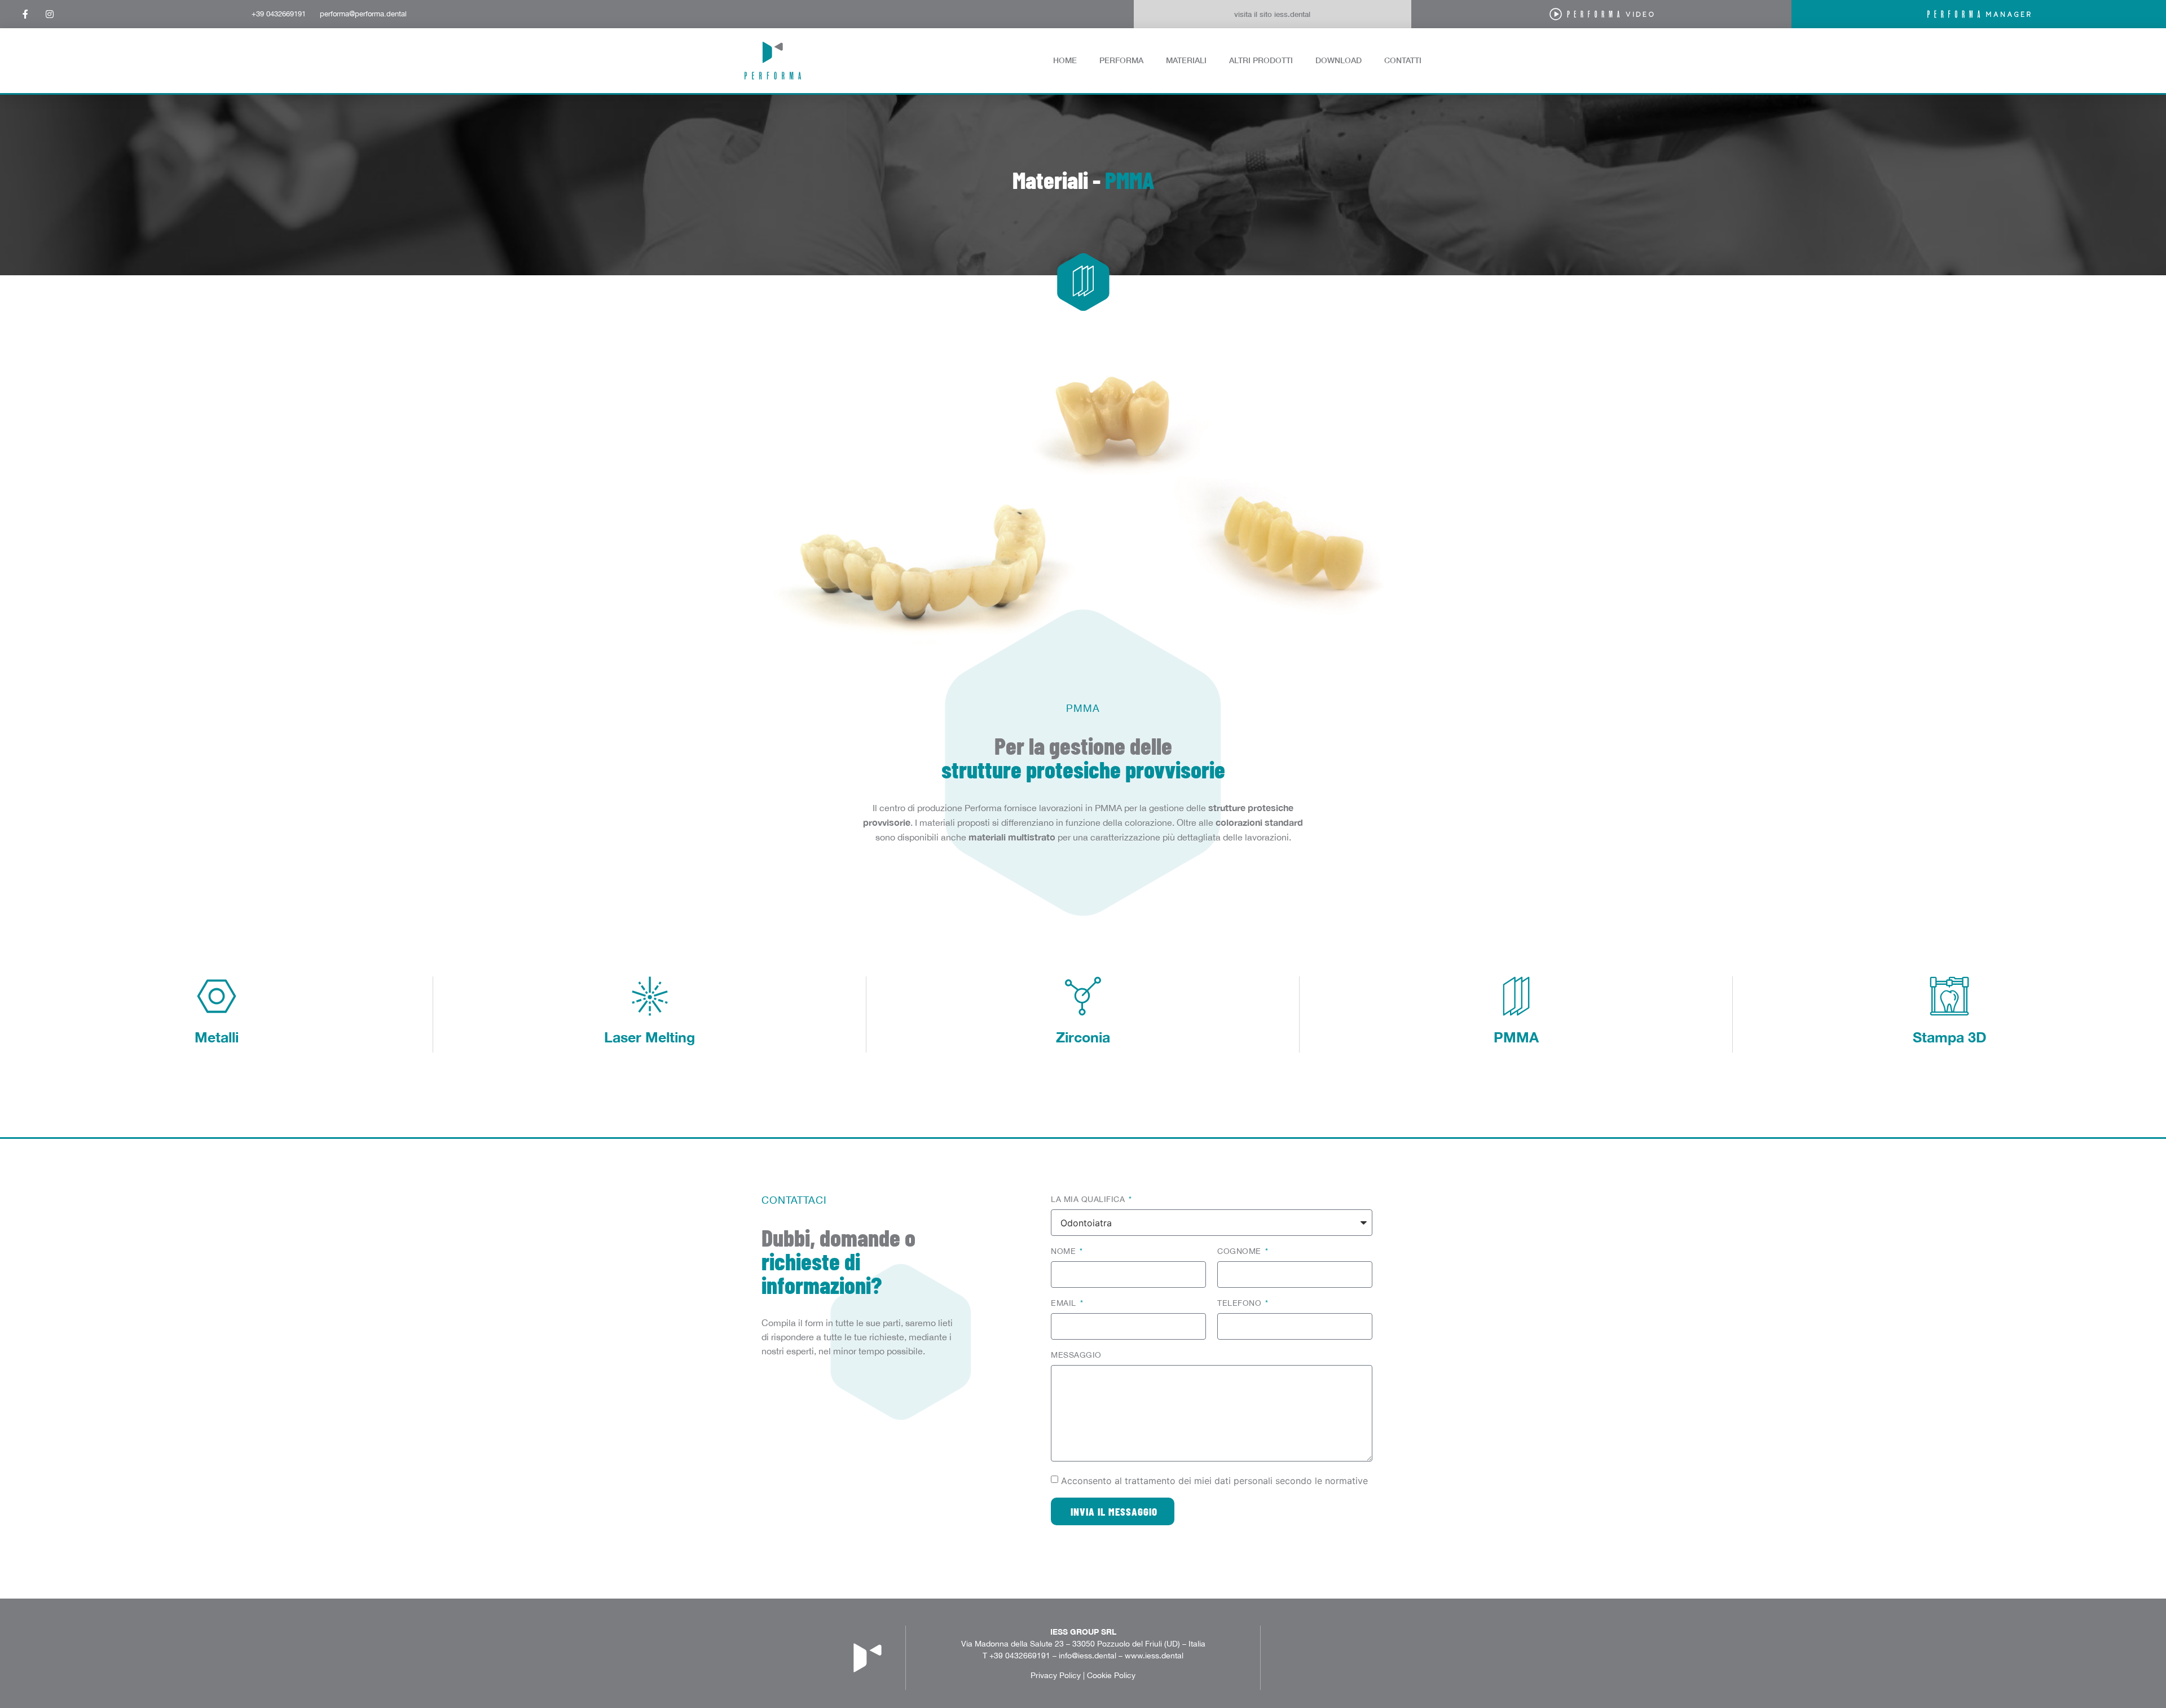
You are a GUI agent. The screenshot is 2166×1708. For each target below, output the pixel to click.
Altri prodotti (1261, 60)
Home (1065, 60)
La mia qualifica (1089, 1199)
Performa (1121, 60)
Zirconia (1083, 1037)
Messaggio (1076, 1355)
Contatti (1403, 60)
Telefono (1241, 1303)
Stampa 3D (1950, 1037)
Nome (1065, 1251)
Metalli (217, 1037)
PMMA (1516, 1037)
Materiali (1186, 60)
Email (1065, 1303)
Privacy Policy (1056, 1675)
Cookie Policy (1111, 1675)
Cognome (1240, 1251)
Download (1339, 60)
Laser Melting (650, 1037)
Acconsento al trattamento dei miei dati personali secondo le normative (1214, 1481)
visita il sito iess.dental (1272, 14)
